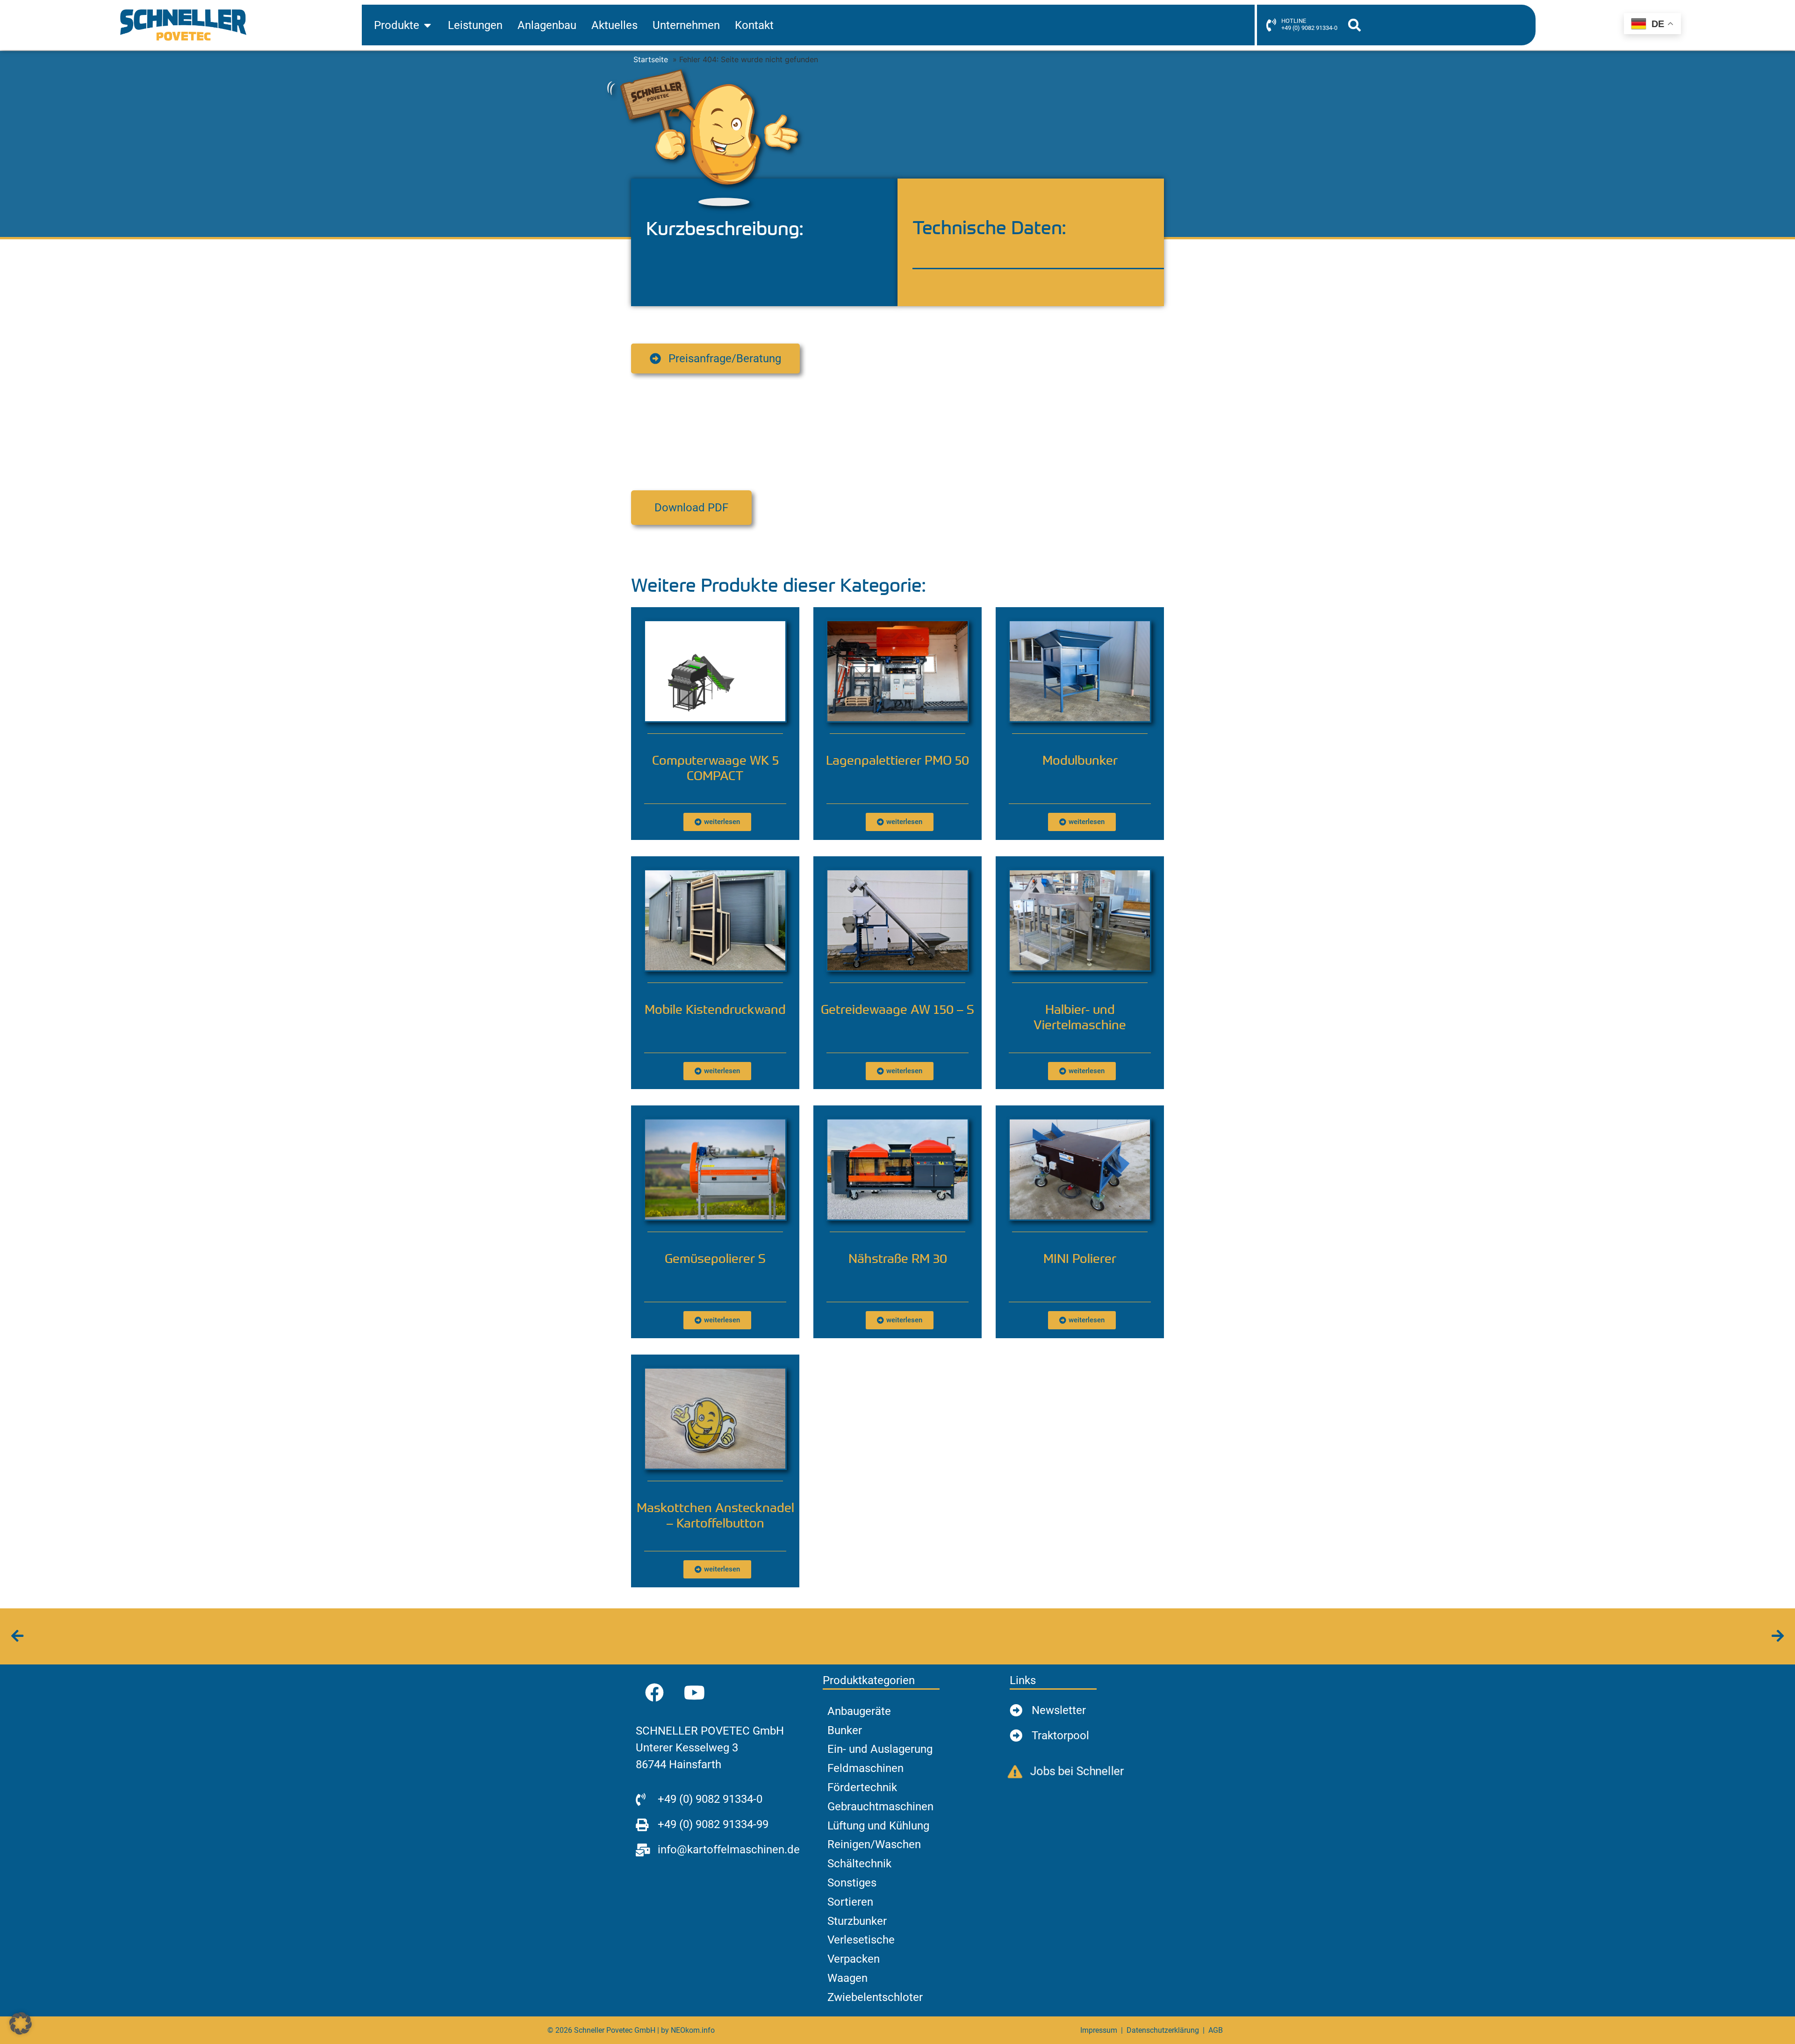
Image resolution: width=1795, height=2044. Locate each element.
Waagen (847, 1978)
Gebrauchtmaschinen (880, 1807)
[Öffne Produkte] (427, 25)
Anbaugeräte (859, 1711)
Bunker (845, 1730)
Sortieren (850, 1902)
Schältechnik (859, 1864)
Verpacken (854, 1959)
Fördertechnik (862, 1787)
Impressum (1099, 2030)
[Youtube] (694, 1693)
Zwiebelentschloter (875, 1997)
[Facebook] (654, 1693)
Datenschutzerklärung (1163, 2030)
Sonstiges (852, 1883)
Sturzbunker (857, 1921)
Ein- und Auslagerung (880, 1749)
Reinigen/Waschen (874, 1844)
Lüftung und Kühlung (878, 1826)
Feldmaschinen (865, 1768)
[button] (1354, 25)
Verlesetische (861, 1940)
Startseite (651, 59)
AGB (1216, 2030)
